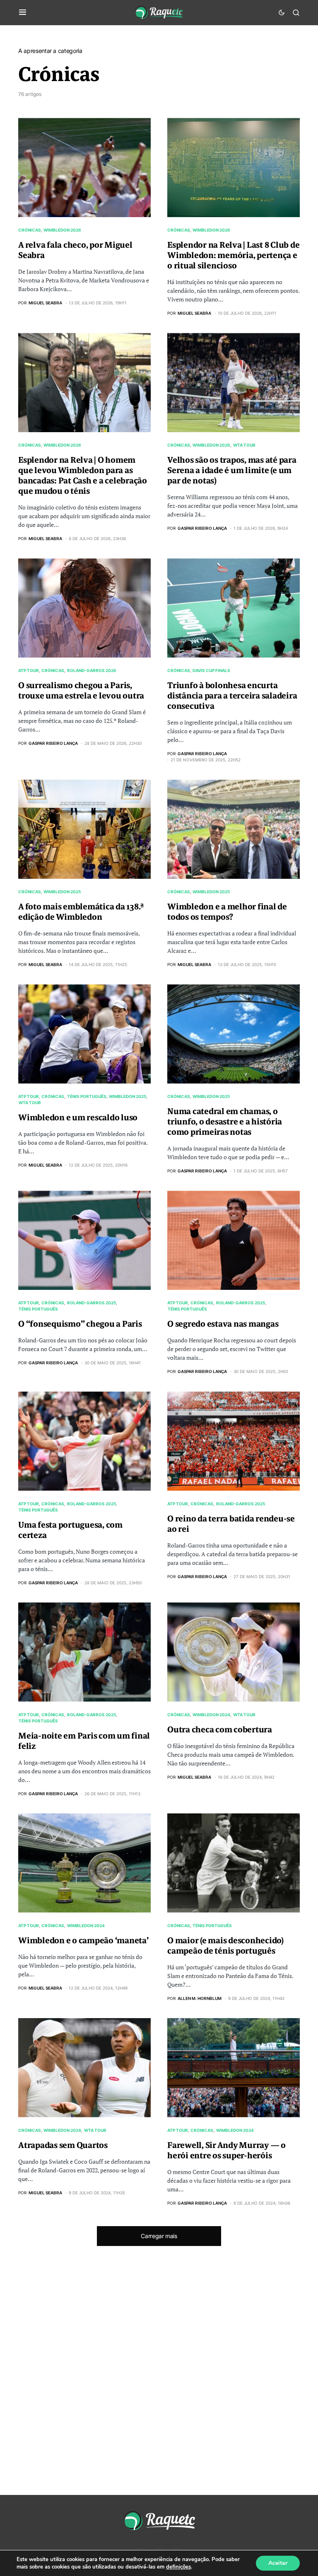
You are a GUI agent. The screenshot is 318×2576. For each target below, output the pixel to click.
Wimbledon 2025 (62, 892)
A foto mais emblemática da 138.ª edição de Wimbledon (81, 912)
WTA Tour (244, 445)
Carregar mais (159, 2236)
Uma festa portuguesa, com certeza (70, 1530)
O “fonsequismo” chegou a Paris (80, 1324)
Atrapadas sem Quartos (63, 2145)
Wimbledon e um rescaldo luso (78, 1118)
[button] (23, 12)
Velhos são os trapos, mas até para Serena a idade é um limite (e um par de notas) (232, 470)
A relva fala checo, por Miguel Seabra (75, 250)
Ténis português (87, 1096)
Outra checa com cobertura (220, 1730)
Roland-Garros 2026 (92, 670)
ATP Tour (29, 670)
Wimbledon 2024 (211, 1715)
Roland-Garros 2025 (92, 1303)
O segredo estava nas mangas (223, 1324)
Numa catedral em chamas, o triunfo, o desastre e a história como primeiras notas (225, 1122)
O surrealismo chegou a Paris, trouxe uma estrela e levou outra (81, 691)
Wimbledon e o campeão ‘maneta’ (83, 1941)
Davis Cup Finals (211, 670)
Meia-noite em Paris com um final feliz (84, 1741)
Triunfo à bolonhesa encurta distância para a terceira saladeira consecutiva (232, 696)
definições (178, 2567)
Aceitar (278, 2563)
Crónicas (30, 230)
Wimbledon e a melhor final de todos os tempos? (227, 912)
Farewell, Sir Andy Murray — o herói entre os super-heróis (226, 2150)
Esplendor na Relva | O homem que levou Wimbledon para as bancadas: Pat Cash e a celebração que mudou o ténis (83, 476)
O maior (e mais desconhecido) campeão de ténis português (225, 1946)
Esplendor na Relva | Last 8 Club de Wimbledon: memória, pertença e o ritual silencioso (233, 255)
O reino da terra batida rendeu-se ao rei (231, 1524)
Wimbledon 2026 (62, 230)
